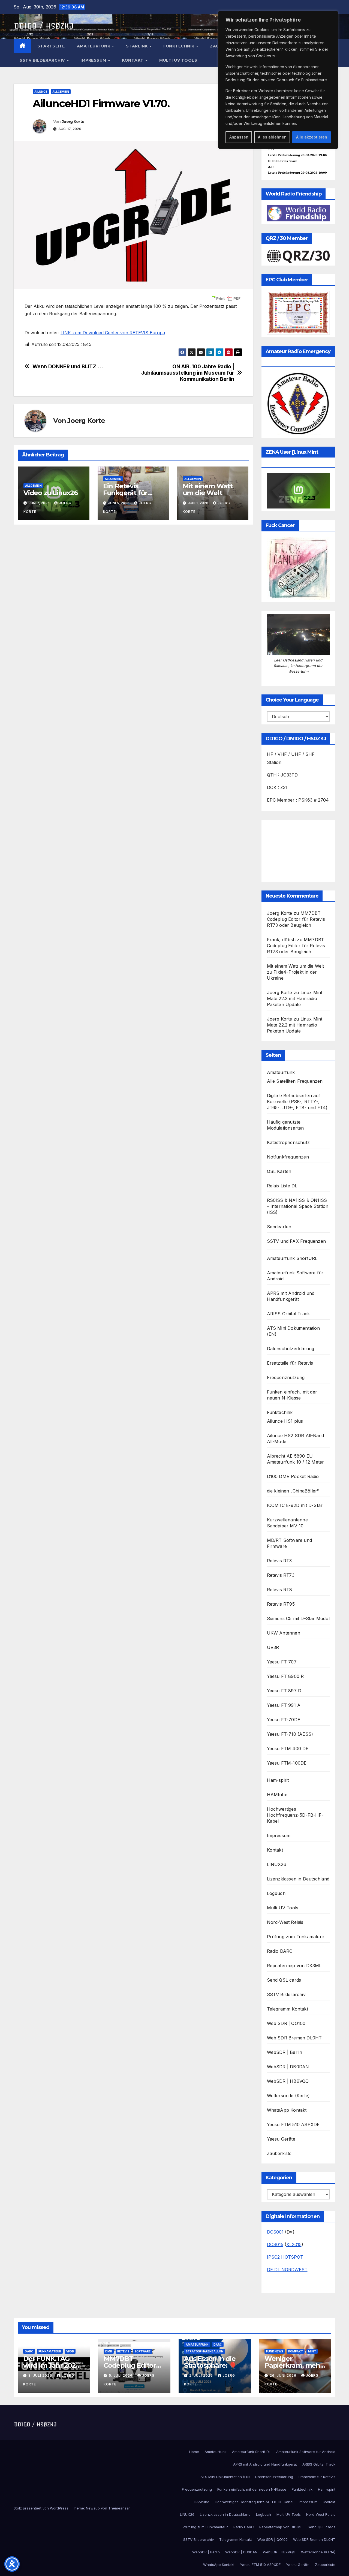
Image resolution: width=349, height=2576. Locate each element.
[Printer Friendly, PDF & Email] (225, 299)
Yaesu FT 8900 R (285, 1676)
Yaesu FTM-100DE (287, 1763)
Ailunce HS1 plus (285, 1421)
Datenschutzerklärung (291, 1349)
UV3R (273, 1647)
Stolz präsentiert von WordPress (42, 2508)
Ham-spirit (278, 1780)
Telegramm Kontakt (288, 2009)
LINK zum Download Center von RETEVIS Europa (113, 333)
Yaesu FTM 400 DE (288, 1749)
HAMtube (277, 1795)
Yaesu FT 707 (282, 1662)
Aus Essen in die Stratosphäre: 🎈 (210, 2362)
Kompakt (296, 2351)
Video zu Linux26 (51, 493)
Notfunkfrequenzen (288, 1157)
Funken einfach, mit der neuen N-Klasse (252, 2489)
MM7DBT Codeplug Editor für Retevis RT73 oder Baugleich (296, 919)
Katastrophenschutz (288, 1142)
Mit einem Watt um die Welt (208, 489)
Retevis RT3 (279, 1561)
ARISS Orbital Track (288, 1314)
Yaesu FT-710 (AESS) (290, 1734)
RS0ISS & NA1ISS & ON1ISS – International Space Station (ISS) (298, 1206)
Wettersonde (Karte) (288, 2096)
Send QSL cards (284, 1980)
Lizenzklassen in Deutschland (298, 1879)
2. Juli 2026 (202, 2375)
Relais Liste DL (282, 1186)
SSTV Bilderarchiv (43, 60)
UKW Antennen (284, 1633)
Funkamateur (50, 2351)
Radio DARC (280, 1951)
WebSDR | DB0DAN (288, 2067)
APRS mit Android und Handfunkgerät (265, 2464)
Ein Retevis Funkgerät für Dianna (125, 493)
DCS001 (275, 2232)
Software (142, 2351)
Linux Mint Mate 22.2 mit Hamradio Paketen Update (295, 998)
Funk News (275, 2351)
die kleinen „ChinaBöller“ (293, 1491)
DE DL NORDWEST (287, 2270)
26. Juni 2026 (284, 2375)
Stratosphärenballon (204, 2351)
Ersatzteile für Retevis (290, 1363)
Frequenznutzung (286, 1377)
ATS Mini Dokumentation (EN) (225, 2477)
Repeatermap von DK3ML (294, 1966)
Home (194, 2452)
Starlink (138, 46)
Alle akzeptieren (312, 137)
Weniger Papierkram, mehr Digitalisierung (294, 2365)
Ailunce (41, 92)
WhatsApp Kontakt (287, 2110)
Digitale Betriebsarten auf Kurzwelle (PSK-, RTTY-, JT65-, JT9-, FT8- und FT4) (297, 1102)
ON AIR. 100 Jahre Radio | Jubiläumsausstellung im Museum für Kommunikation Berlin (188, 373)
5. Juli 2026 (121, 2375)
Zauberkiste (279, 2153)
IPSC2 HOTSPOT (285, 2257)
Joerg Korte (73, 122)
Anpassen (239, 137)
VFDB (70, 2351)
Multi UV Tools (178, 60)
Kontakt (133, 60)
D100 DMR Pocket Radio (293, 1476)
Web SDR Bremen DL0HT (294, 2038)
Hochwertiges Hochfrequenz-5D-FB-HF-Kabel (295, 1815)
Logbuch (276, 1893)
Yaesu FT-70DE (284, 1720)
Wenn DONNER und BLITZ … (68, 367)
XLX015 (294, 2244)
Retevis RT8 (280, 1590)
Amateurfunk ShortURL (292, 1258)
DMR (109, 2351)
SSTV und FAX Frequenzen (297, 1241)
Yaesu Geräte (281, 2139)
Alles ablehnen (272, 137)
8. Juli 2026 (41, 2375)
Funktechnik (179, 46)
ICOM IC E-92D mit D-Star (295, 1505)
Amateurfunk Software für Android (306, 2452)
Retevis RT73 (281, 1575)
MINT (312, 2351)
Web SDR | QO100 (286, 2023)
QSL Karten (279, 1171)
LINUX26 (277, 1864)
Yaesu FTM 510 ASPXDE (293, 2124)
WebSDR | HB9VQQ (288, 2081)
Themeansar (119, 2508)
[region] (278, 80)
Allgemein (61, 92)
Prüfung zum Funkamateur (296, 1937)
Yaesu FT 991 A (284, 1705)
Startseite (51, 46)
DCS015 (275, 2244)
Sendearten (279, 1227)
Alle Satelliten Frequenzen (295, 1081)
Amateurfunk (94, 46)
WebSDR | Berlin (285, 2052)
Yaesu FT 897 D (284, 1691)
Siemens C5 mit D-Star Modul (298, 1618)
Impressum (94, 60)
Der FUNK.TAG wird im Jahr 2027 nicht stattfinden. (51, 2365)
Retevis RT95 (281, 1604)
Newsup (93, 2508)
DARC (29, 2351)
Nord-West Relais (285, 1922)
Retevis (123, 2351)
